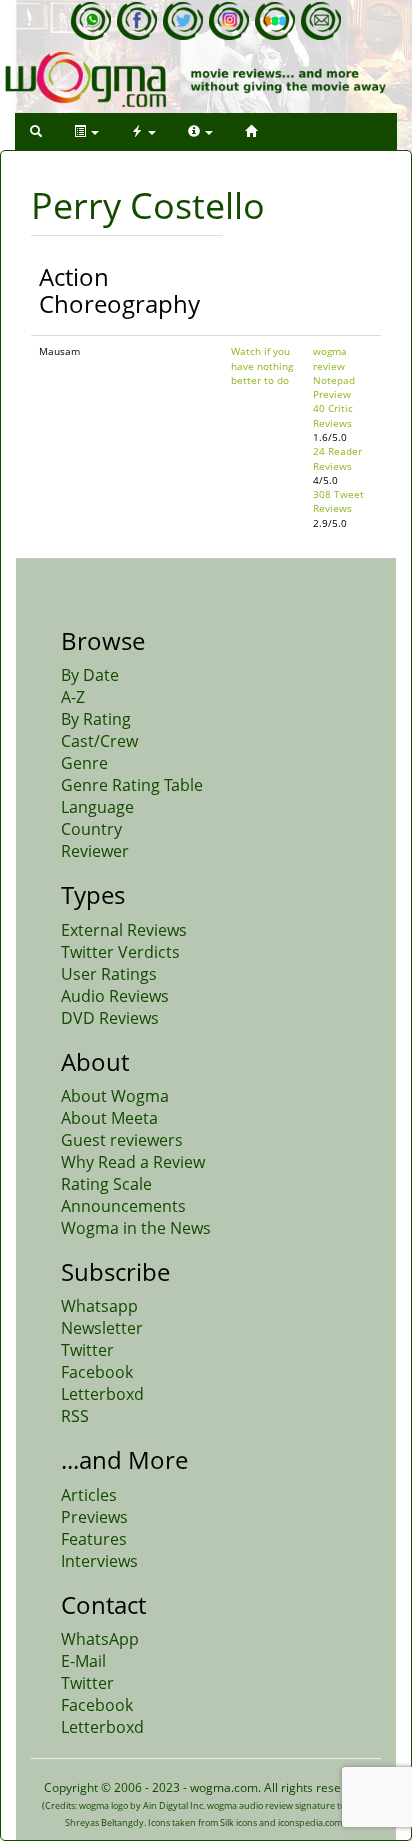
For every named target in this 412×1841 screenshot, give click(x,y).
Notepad (334, 380)
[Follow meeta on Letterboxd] (275, 21)
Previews (94, 1517)
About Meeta (109, 1118)
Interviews (99, 1561)
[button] (36, 131)
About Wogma (115, 1096)
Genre (84, 763)
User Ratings (109, 974)
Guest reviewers (122, 1140)
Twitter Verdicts (120, 952)
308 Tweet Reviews (338, 501)
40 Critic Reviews (333, 415)
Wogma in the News (136, 1228)
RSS (75, 1416)
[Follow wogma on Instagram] (229, 21)
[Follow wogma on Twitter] (183, 21)
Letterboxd (102, 1394)
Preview (332, 394)
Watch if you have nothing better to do (262, 365)
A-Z (73, 697)
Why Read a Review (133, 1162)
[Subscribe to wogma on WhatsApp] (91, 21)
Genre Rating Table (132, 785)
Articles (89, 1495)
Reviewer (95, 851)
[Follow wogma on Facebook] (137, 21)
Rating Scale (106, 1184)
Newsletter (102, 1328)
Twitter (87, 1350)
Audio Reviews (115, 996)
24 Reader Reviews (337, 458)
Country (91, 829)
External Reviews (124, 930)
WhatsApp (100, 1639)
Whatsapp (99, 1306)
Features (94, 1539)
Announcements (123, 1206)
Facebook (97, 1372)
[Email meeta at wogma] (321, 21)
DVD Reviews (110, 1018)
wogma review (330, 358)
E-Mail (83, 1661)
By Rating (96, 719)
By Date (90, 675)
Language (97, 807)
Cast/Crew (99, 741)
